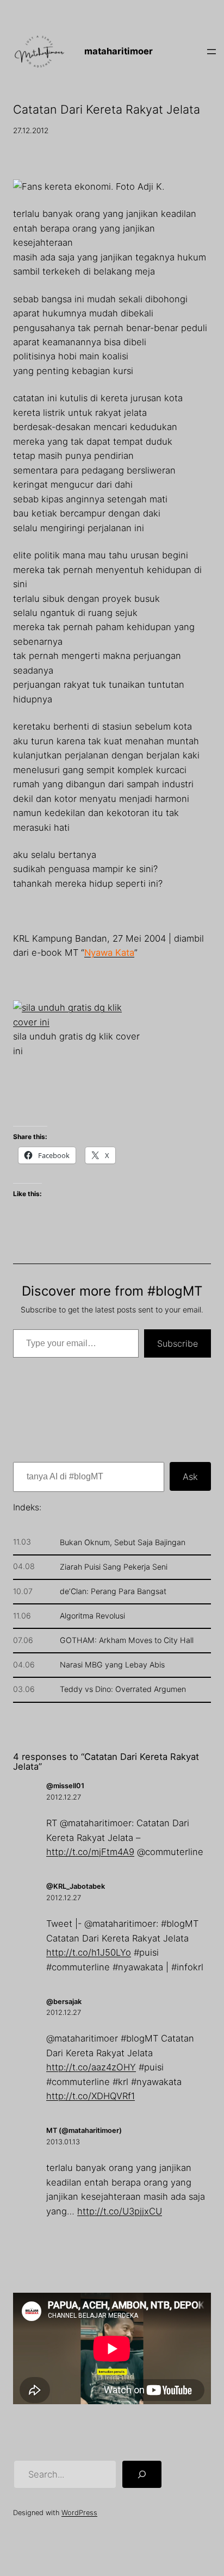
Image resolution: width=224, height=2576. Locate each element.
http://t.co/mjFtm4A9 (90, 1852)
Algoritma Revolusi (92, 1616)
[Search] (142, 2474)
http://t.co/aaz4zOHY (91, 2067)
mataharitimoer (119, 51)
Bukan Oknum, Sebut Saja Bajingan (123, 1542)
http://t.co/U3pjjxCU (120, 2211)
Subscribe (178, 1343)
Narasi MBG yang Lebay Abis (112, 1665)
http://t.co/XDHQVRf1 (91, 2096)
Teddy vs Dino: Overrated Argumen (123, 1689)
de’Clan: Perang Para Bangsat (113, 1591)
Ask (190, 1477)
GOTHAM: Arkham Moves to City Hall (127, 1640)
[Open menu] (211, 52)
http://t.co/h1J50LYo (89, 1952)
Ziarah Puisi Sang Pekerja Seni (114, 1567)
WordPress (79, 2513)
